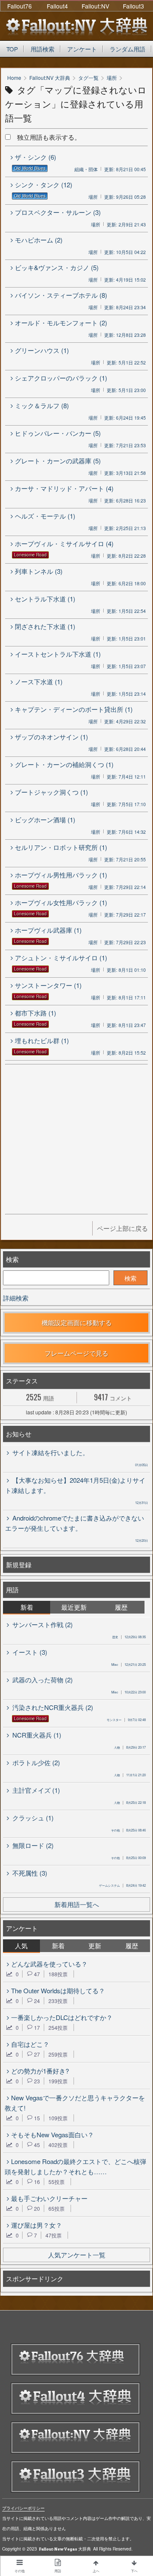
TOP (12, 49)
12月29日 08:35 (129, 1637)
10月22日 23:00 (129, 1692)
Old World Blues (30, 168)
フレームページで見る (76, 1353)
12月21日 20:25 (129, 1664)
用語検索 (42, 49)
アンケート (82, 49)
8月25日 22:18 (130, 1802)
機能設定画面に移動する (77, 1322)
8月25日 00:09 (128, 1858)
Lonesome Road (30, 555)
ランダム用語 (127, 49)
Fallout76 (20, 6)
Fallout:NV (95, 6)
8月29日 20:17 (130, 1747)
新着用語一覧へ (77, 1904)
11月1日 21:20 (130, 1775)
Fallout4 (57, 6)
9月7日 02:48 (126, 1720)
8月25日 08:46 (128, 1830)
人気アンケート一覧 (77, 2255)
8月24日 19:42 (122, 1885)
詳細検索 (16, 1298)
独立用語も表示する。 (46, 137)
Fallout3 (133, 6)
